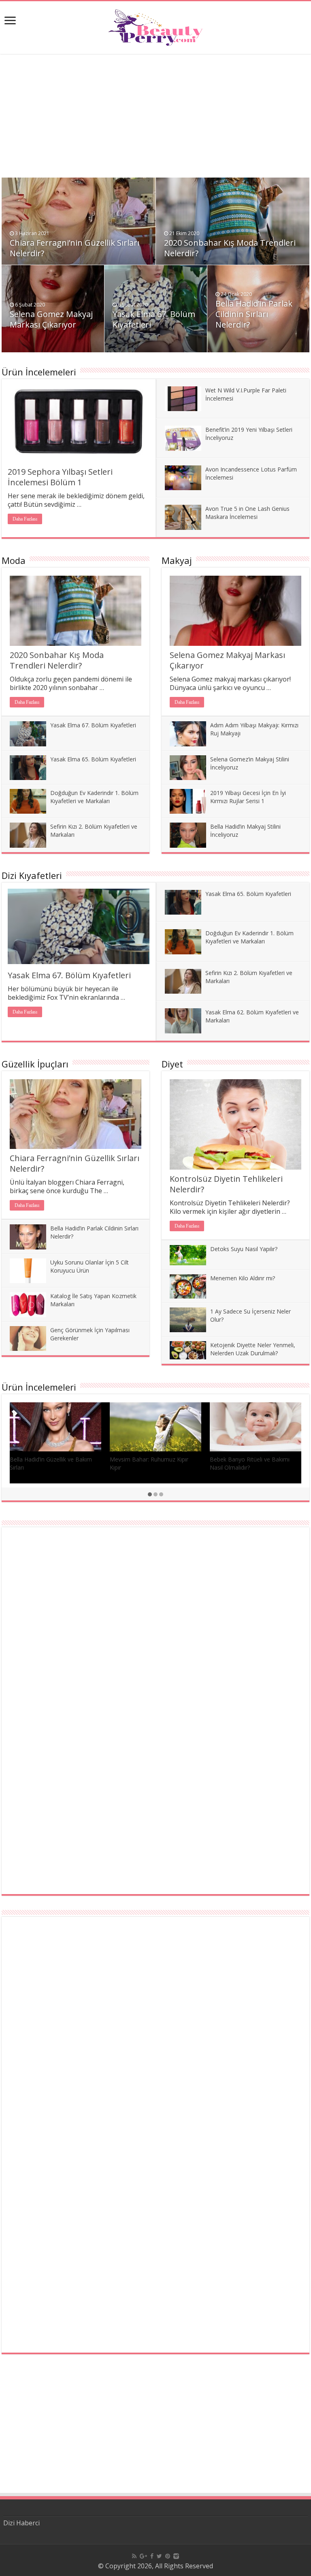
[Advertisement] (155, 121)
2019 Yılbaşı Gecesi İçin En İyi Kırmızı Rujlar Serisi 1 (248, 797)
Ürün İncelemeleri (39, 372)
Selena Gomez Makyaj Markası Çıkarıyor (51, 319)
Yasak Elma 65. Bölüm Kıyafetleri (93, 759)
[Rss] (134, 2556)
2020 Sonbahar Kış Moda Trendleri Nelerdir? (230, 248)
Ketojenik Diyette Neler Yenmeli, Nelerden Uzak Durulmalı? (253, 1349)
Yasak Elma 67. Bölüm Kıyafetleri (154, 319)
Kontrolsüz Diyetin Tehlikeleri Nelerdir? (226, 1184)
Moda (14, 560)
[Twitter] (159, 2556)
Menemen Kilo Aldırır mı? (243, 1278)
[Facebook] (152, 2556)
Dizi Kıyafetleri (32, 875)
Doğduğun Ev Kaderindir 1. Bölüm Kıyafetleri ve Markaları (94, 797)
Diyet (172, 1064)
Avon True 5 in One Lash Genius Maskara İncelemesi (247, 513)
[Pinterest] (168, 2556)
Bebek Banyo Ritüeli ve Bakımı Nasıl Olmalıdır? (250, 1463)
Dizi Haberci (21, 2523)
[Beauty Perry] (156, 25)
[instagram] (176, 2556)
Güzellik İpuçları (35, 1064)
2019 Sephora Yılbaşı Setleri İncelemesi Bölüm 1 (60, 477)
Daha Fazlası (25, 519)
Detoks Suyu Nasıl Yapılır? (244, 1249)
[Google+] (143, 2556)
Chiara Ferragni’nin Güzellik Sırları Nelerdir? (75, 248)
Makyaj (177, 560)
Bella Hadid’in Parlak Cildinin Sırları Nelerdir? (254, 314)
